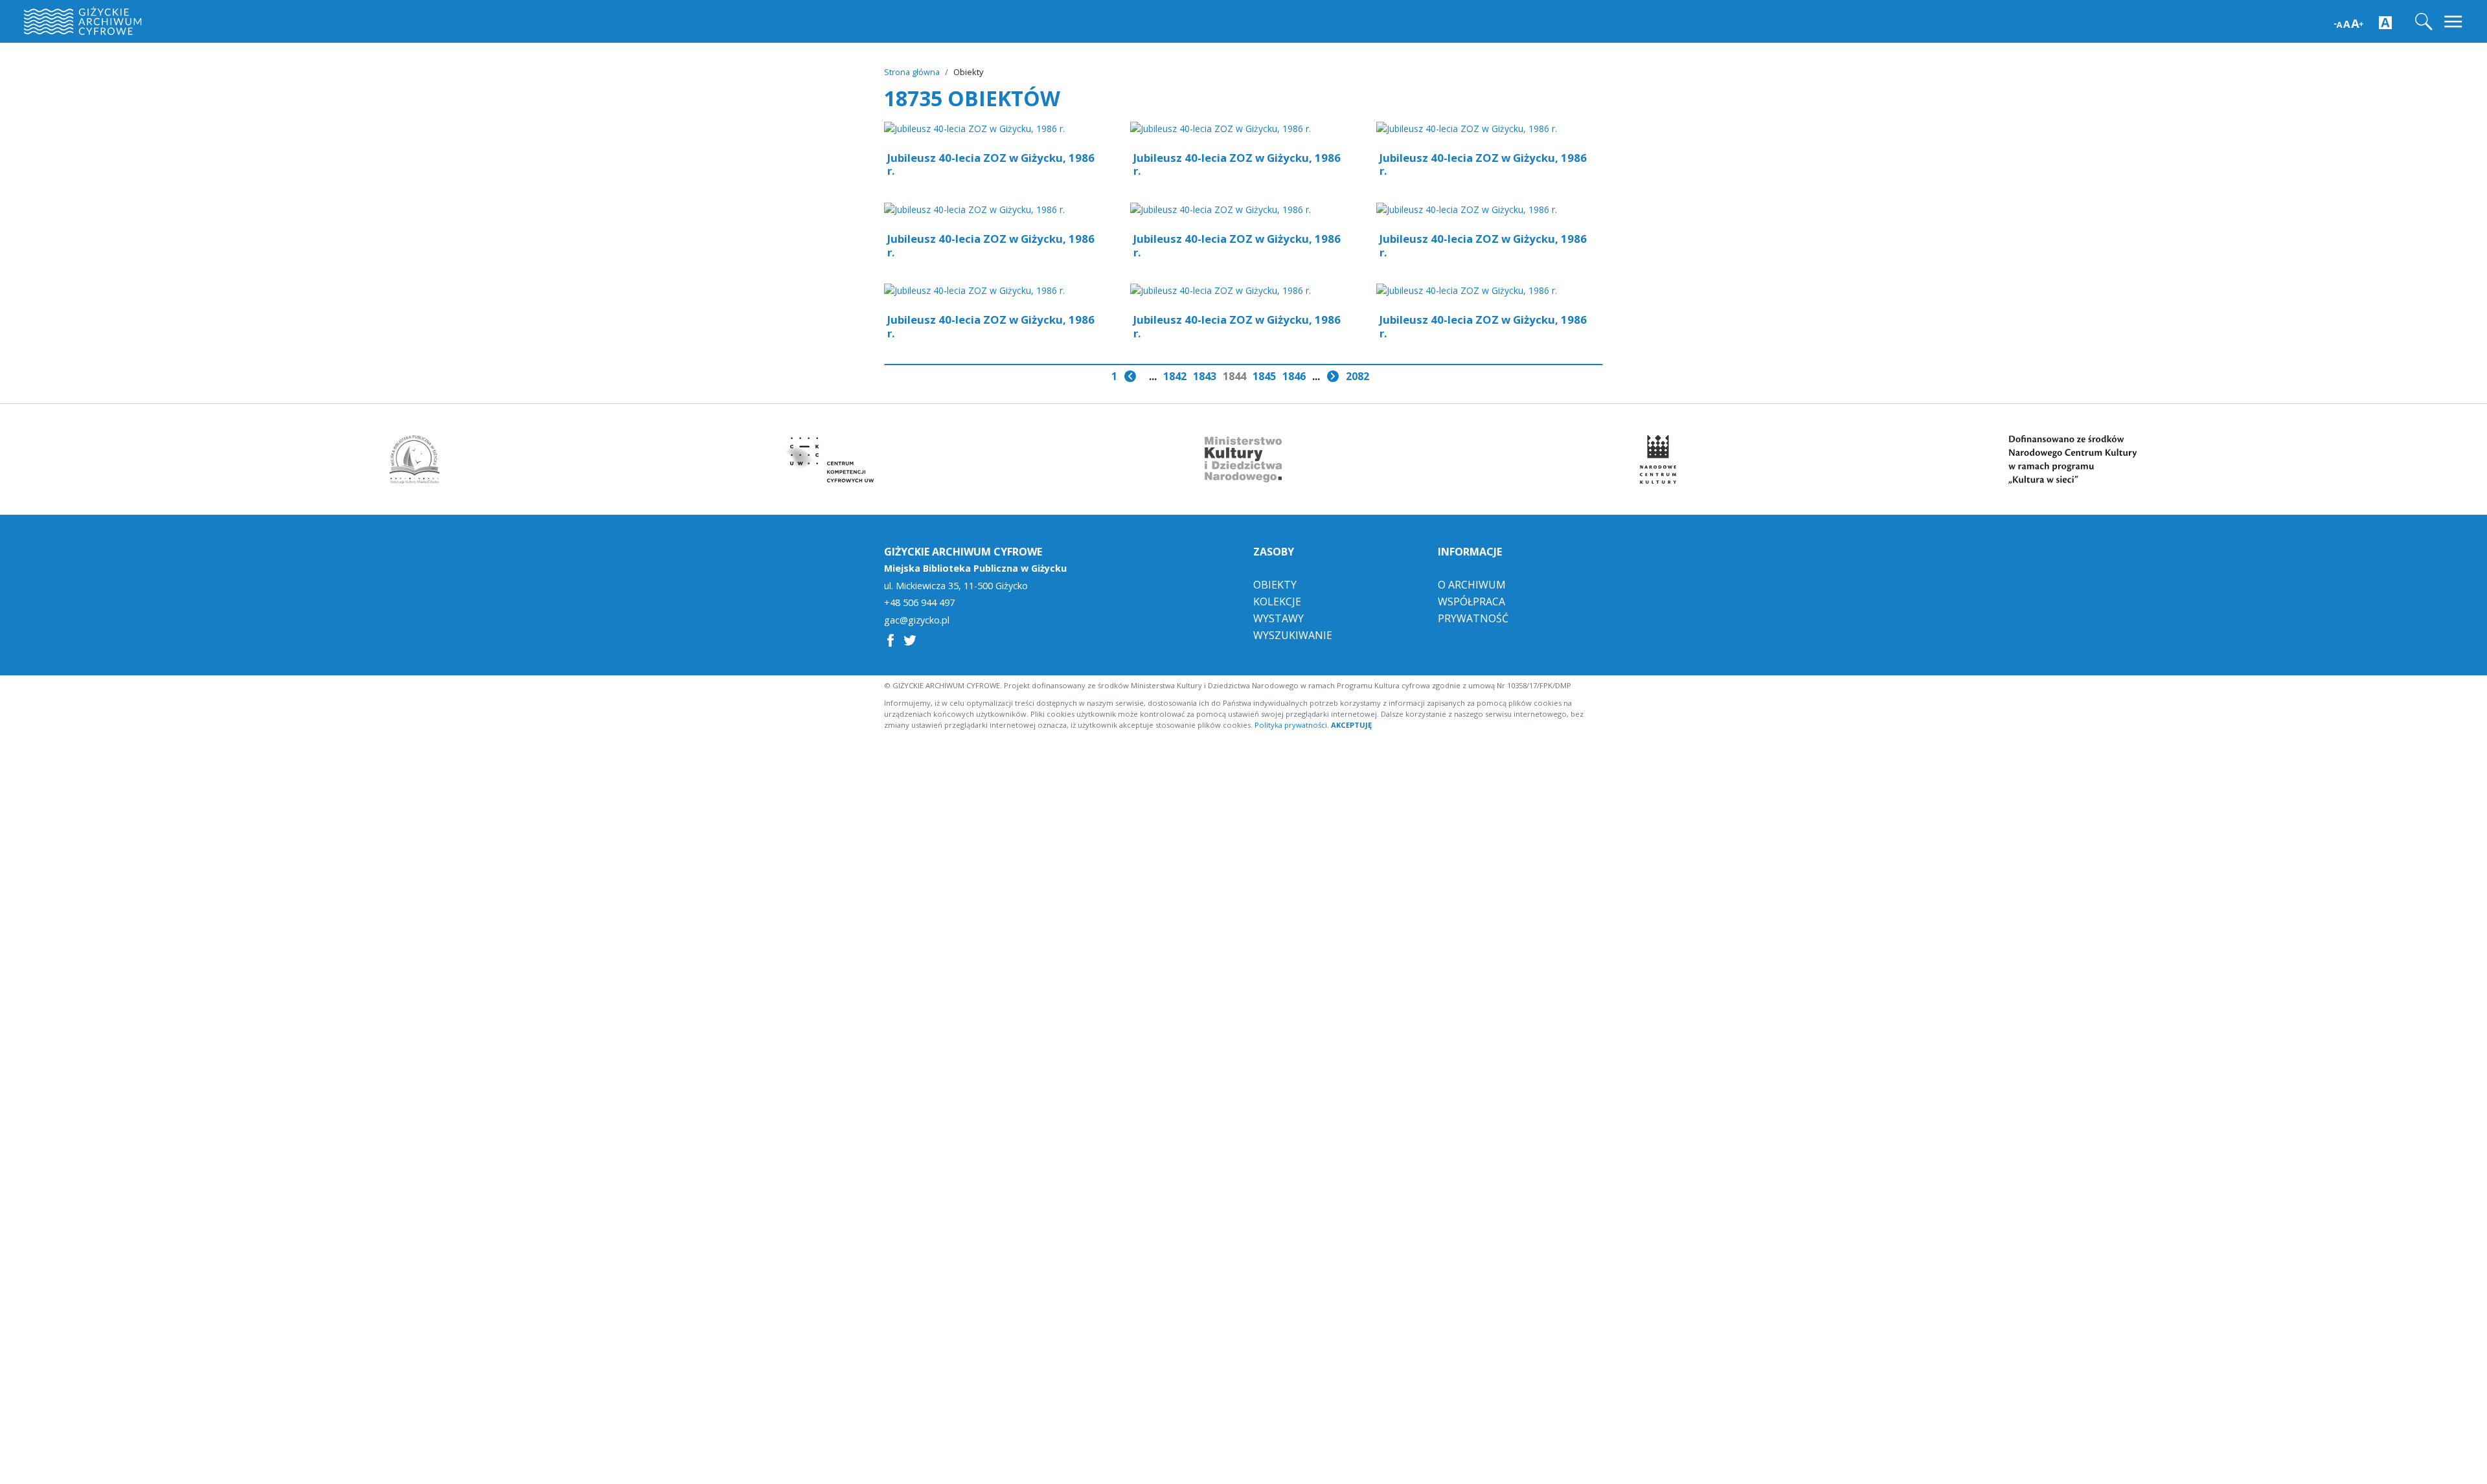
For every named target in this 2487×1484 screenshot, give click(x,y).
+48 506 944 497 (919, 603)
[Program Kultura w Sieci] (2072, 459)
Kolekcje (1277, 601)
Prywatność (1473, 618)
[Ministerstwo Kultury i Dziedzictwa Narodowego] (1243, 459)
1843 (1205, 376)
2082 (1357, 376)
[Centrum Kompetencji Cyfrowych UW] (829, 459)
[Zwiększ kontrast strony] (2385, 22)
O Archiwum (1472, 585)
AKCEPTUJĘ (1351, 725)
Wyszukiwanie (1293, 635)
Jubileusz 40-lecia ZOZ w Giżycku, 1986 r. (991, 164)
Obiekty (1275, 585)
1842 (1175, 376)
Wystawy (1278, 618)
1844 (1234, 376)
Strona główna (912, 72)
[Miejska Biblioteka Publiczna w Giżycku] (414, 459)
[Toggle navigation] (2454, 22)
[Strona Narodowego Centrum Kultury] (1658, 459)
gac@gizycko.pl (917, 620)
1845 (1264, 376)
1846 (1294, 376)
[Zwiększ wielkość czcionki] (2349, 22)
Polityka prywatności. (1292, 725)
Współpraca (1471, 601)
